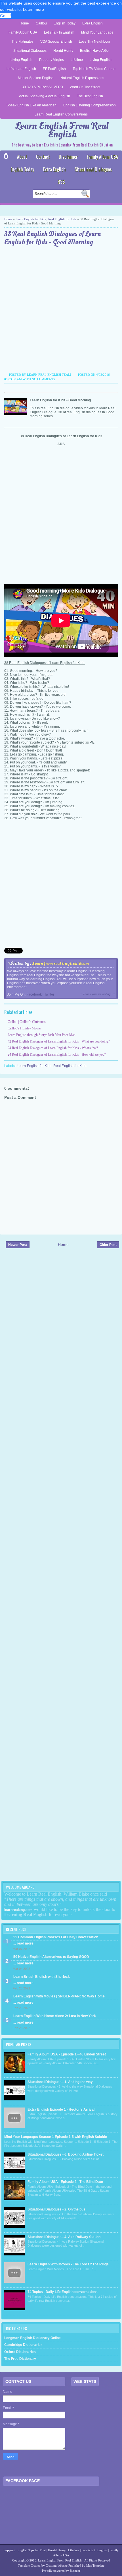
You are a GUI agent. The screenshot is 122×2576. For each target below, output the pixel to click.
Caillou (41, 23)
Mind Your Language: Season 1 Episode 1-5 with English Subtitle (56, 2137)
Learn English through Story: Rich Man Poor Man (42, 1035)
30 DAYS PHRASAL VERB (42, 87)
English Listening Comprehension (90, 105)
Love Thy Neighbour (95, 42)
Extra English (92, 23)
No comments (43, 379)
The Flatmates (23, 42)
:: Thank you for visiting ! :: (98, 994)
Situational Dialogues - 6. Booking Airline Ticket (66, 2154)
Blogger (75, 2571)
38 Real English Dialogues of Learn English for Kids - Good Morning (52, 238)
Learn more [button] (33, 9)
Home (24, 23)
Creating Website (57, 2565)
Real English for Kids (62, 219)
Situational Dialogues (30, 51)
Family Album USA (23, 32)
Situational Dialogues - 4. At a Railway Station (64, 2237)
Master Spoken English (36, 78)
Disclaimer (68, 157)
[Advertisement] (61, 310)
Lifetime (77, 60)
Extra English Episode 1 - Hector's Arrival (61, 2109)
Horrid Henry (63, 51)
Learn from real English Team (61, 963)
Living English (21, 60)
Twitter (49, 994)
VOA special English (56, 42)
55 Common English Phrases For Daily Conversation (56, 1937)
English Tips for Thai (32, 2550)
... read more (23, 1943)
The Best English (90, 96)
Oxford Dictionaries (20, 2352)
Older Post (108, 1245)
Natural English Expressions (82, 78)
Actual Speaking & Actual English (45, 96)
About (22, 157)
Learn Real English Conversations (61, 114)
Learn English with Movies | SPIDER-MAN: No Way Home (59, 1996)
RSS (61, 182)
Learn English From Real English (62, 130)
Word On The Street (85, 87)
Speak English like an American (31, 105)
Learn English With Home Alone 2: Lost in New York (55, 2016)
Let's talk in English (94, 2550)
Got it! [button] (5, 16)
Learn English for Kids (31, 219)
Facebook (34, 994)
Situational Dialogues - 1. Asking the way (60, 2082)
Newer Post (18, 1245)
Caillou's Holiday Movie (24, 1028)
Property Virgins (51, 60)
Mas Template (95, 2565)
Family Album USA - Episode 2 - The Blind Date (65, 2182)
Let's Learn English (21, 69)
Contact (43, 157)
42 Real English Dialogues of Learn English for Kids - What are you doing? (59, 1041)
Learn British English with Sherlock (42, 1977)
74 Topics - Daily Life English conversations (63, 2292)
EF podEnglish (54, 69)
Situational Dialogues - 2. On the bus (56, 2209)
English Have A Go (94, 51)
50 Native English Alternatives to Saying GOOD (51, 1957)
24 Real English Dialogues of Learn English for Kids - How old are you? (57, 1054)
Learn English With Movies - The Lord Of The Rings (68, 2264)
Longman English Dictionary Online (32, 2338)
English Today (65, 23)
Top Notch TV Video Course (94, 69)
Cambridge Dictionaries (23, 2345)
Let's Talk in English (59, 32)
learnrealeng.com (18, 1910)
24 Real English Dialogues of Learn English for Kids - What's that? (53, 1048)
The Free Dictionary (20, 2359)
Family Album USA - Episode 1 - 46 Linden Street (67, 2054)
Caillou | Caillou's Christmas (27, 1022)
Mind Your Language (97, 32)
